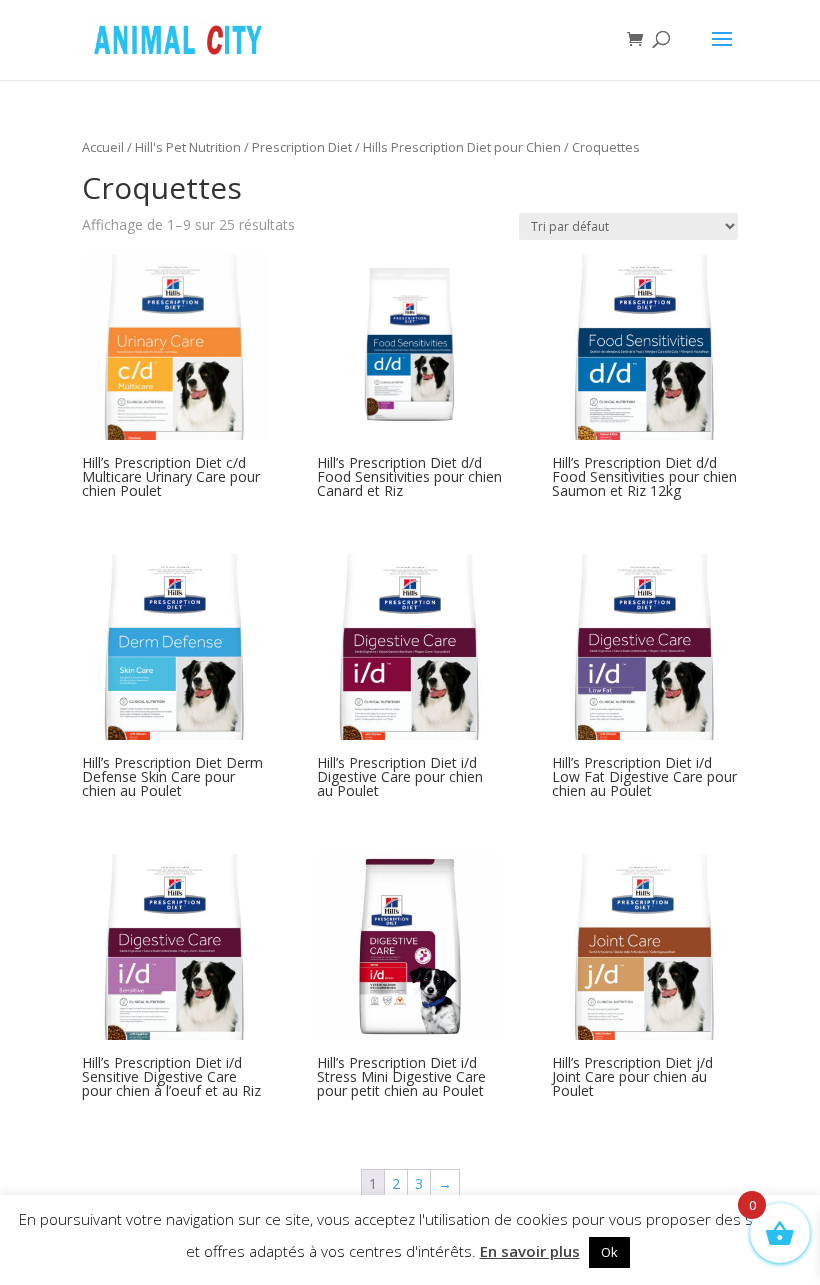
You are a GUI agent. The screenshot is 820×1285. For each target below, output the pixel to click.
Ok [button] (609, 1252)
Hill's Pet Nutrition (188, 147)
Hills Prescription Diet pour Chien (462, 147)
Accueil (103, 147)
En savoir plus (530, 1251)
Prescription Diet (302, 147)
